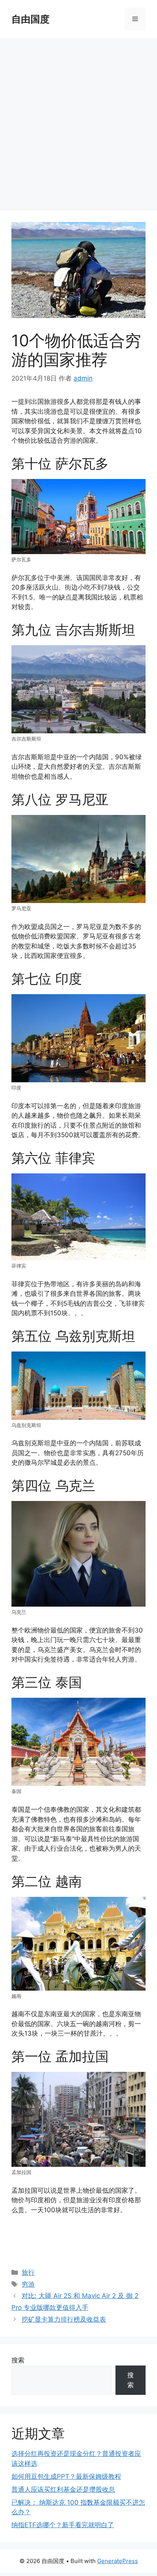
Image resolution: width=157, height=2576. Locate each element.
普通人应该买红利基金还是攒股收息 (63, 2489)
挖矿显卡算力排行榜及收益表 (64, 2319)
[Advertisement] (78, 121)
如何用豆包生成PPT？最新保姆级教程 (66, 2476)
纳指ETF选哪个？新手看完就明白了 (63, 2525)
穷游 (28, 2284)
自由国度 (30, 19)
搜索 (18, 2360)
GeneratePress (118, 2561)
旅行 (28, 2272)
